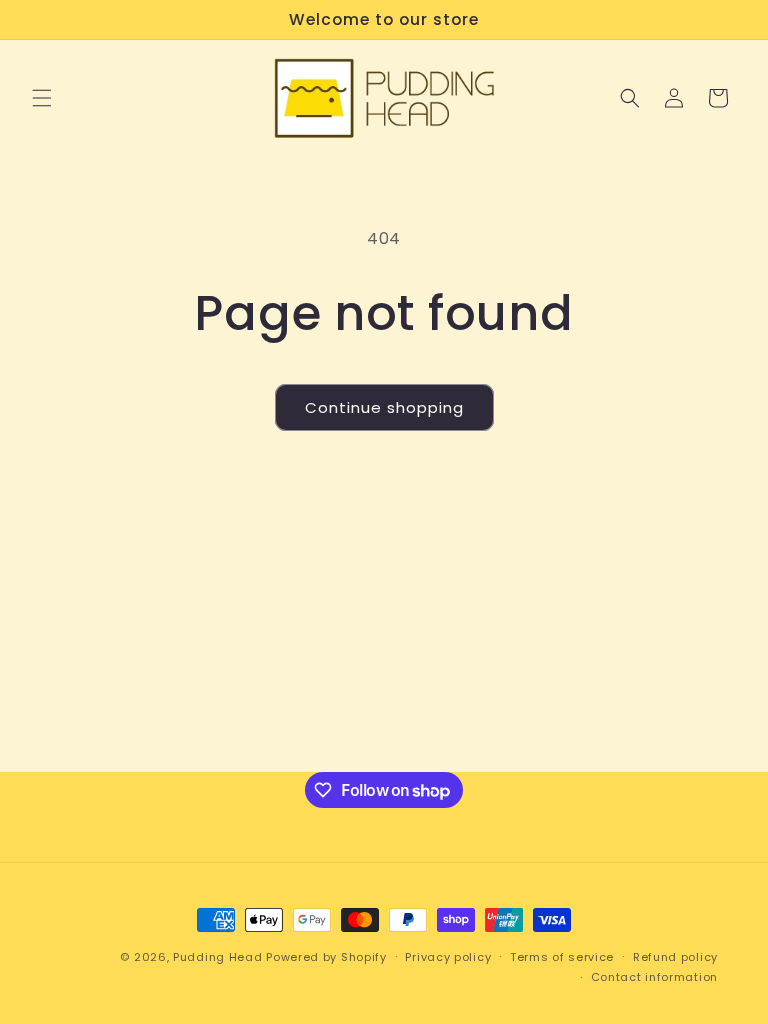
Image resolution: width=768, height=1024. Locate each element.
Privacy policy (448, 957)
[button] (42, 98)
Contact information (654, 977)
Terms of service (562, 957)
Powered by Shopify (326, 957)
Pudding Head (217, 957)
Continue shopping (384, 407)
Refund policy (675, 957)
